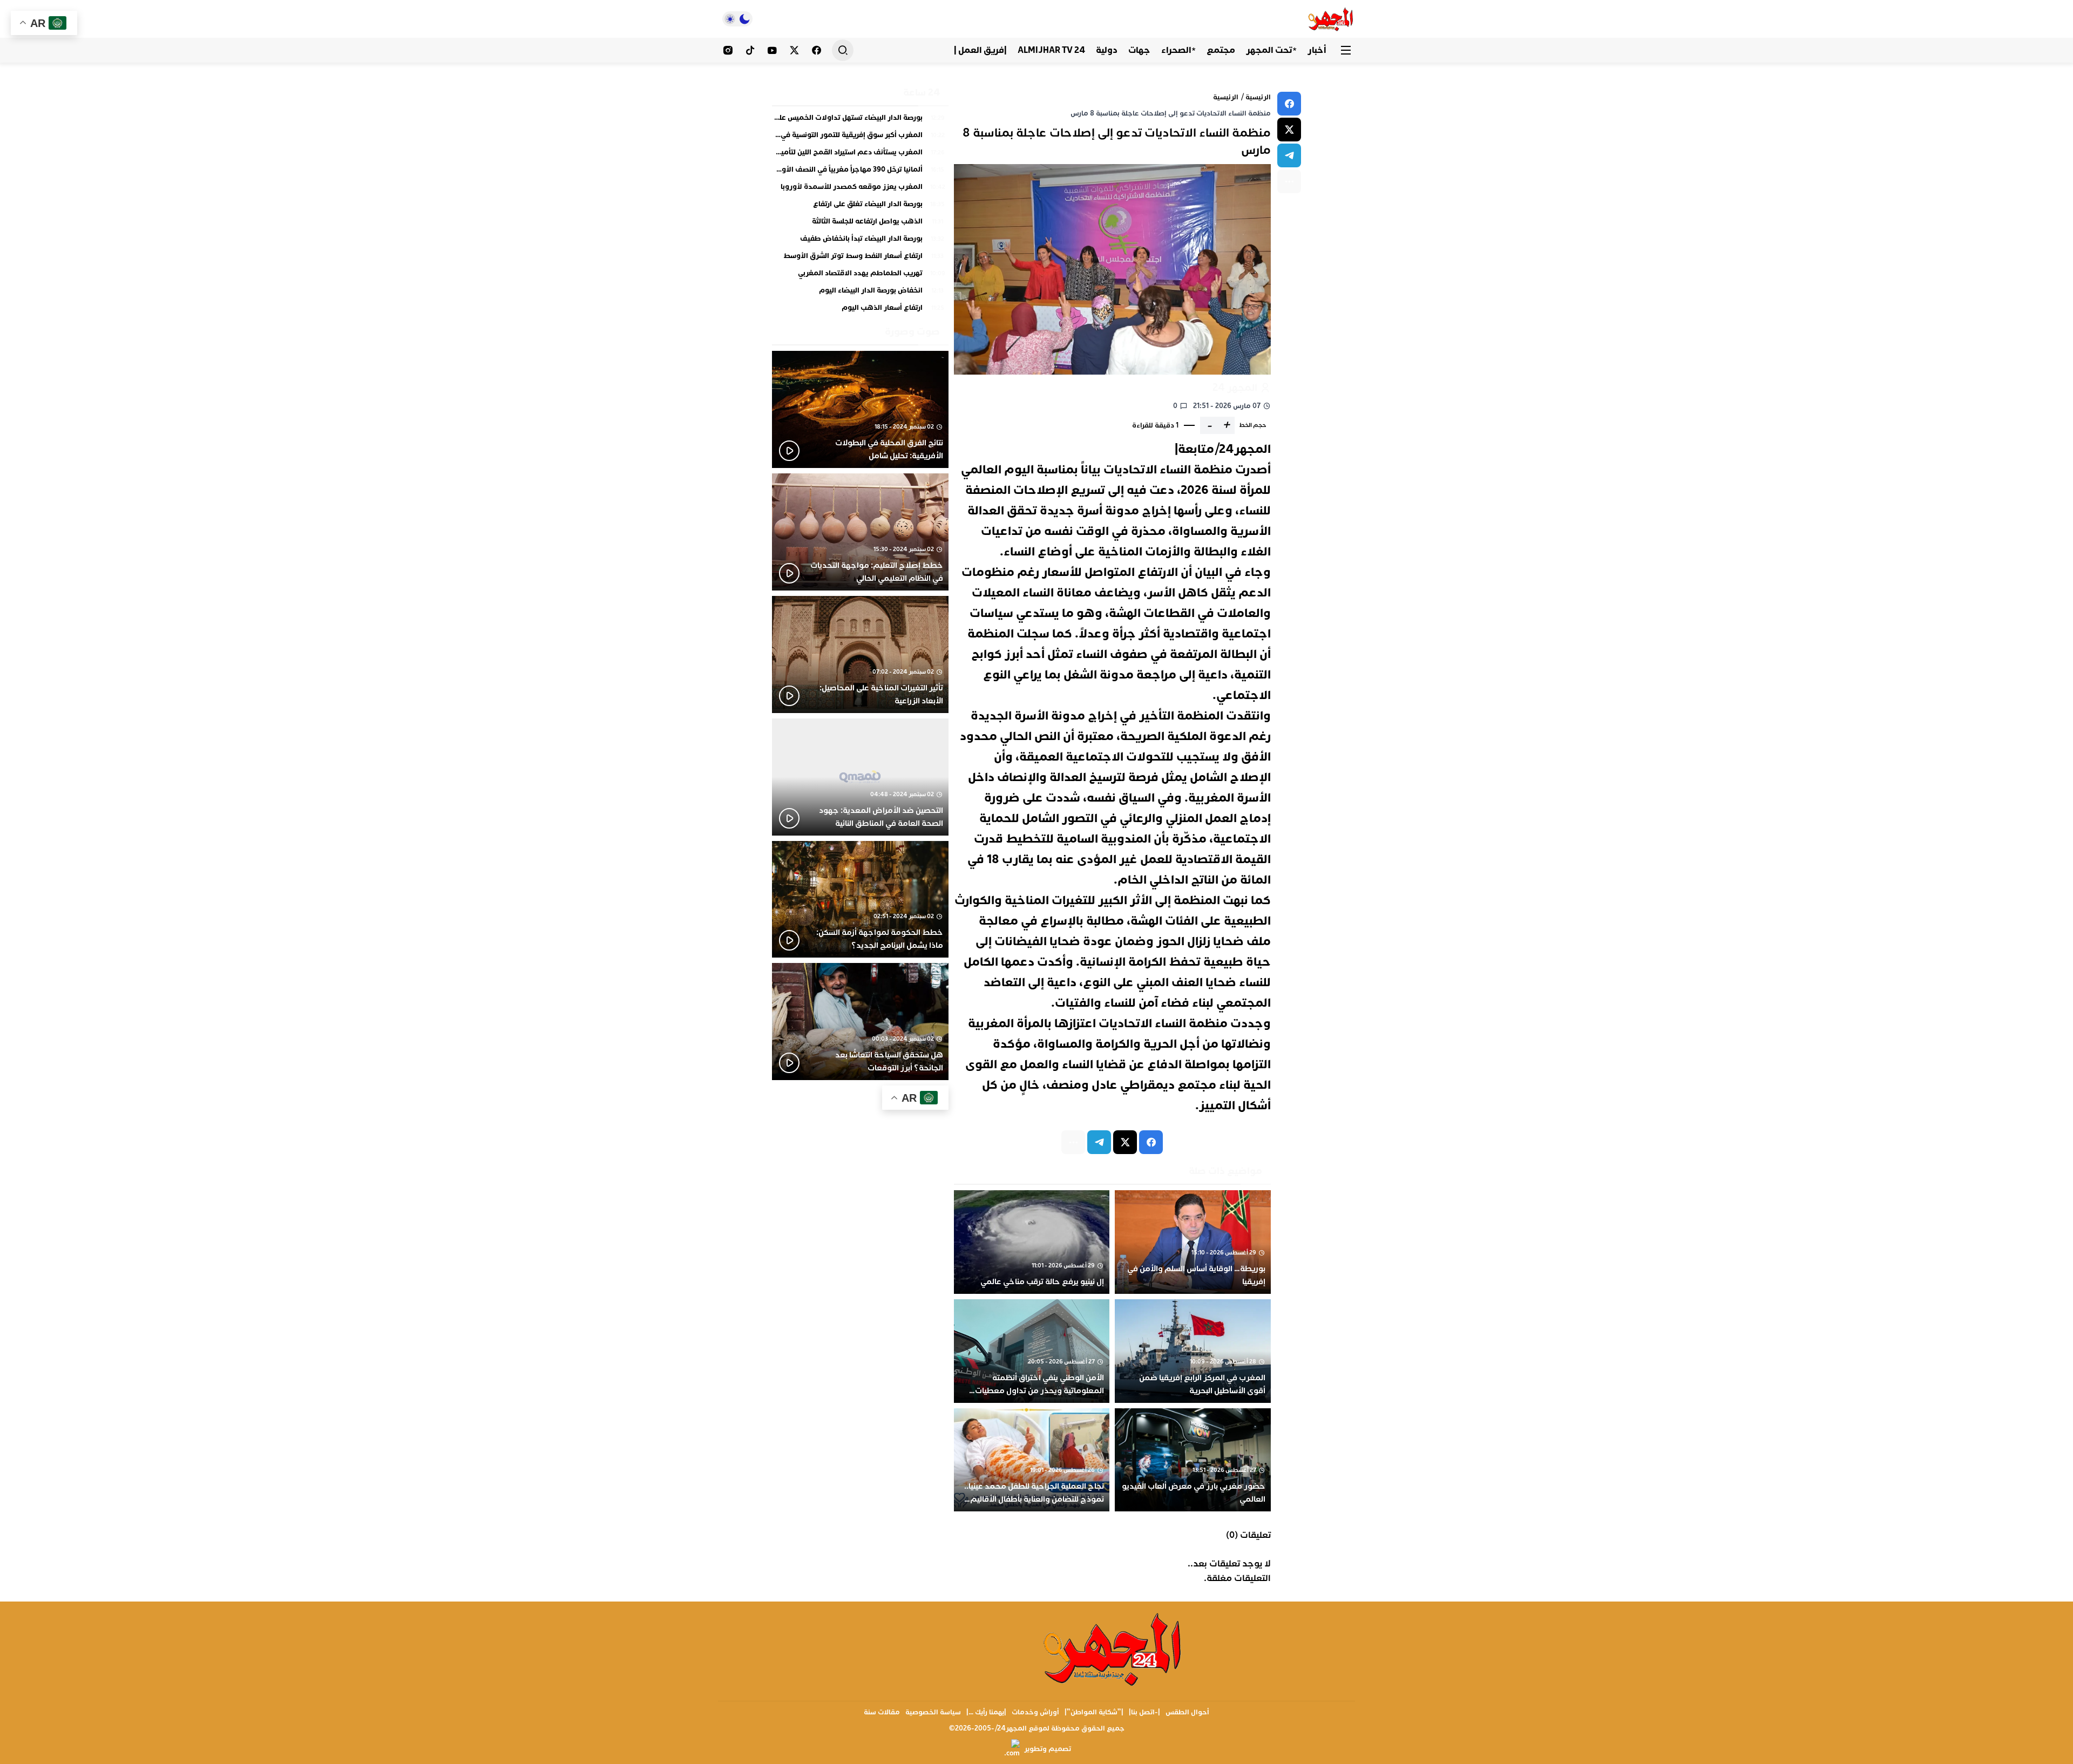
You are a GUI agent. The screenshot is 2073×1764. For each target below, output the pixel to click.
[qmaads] (1113, 1648)
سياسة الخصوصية (933, 1712)
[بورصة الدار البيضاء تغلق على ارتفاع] (860, 207)
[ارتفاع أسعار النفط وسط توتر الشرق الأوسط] (860, 259)
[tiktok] (750, 50)
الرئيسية (1258, 97)
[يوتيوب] (772, 50)
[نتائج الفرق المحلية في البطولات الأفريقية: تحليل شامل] (860, 409)
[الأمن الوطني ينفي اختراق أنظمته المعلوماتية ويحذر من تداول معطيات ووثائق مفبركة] (1032, 1351)
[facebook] (1289, 104)
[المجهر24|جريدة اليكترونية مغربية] (1331, 19)
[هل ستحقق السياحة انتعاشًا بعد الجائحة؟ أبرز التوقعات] (860, 1022)
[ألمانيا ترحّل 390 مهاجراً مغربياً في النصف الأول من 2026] (860, 172)
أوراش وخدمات (1035, 1712)
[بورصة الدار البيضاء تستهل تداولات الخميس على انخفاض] (860, 120)
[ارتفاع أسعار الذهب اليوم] (860, 308)
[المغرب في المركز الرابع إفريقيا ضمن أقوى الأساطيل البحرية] (1193, 1351)
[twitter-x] (1289, 130)
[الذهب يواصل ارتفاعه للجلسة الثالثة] (860, 224)
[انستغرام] (728, 50)
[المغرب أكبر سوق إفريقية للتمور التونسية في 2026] (860, 138)
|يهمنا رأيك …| (986, 1712)
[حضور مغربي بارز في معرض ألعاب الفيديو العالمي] (1193, 1460)
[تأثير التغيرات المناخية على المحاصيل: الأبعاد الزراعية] (860, 654)
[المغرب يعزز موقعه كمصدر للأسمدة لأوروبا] (860, 189)
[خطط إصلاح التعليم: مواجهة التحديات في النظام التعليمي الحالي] (860, 532)
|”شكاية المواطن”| (1094, 1712)
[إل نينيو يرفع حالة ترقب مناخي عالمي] (1032, 1242)
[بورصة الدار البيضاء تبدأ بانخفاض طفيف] (860, 241)
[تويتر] (794, 50)
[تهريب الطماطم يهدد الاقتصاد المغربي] (860, 276)
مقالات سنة (882, 1712)
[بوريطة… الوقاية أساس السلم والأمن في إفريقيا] (1193, 1242)
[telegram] (1289, 155)
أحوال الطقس (1187, 1712)
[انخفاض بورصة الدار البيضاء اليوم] (860, 293)
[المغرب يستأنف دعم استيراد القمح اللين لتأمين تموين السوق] (860, 155)
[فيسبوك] (817, 50)
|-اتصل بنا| (1144, 1712)
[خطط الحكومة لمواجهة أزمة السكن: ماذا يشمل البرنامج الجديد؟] (860, 900)
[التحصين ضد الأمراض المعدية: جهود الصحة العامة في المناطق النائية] (860, 777)
